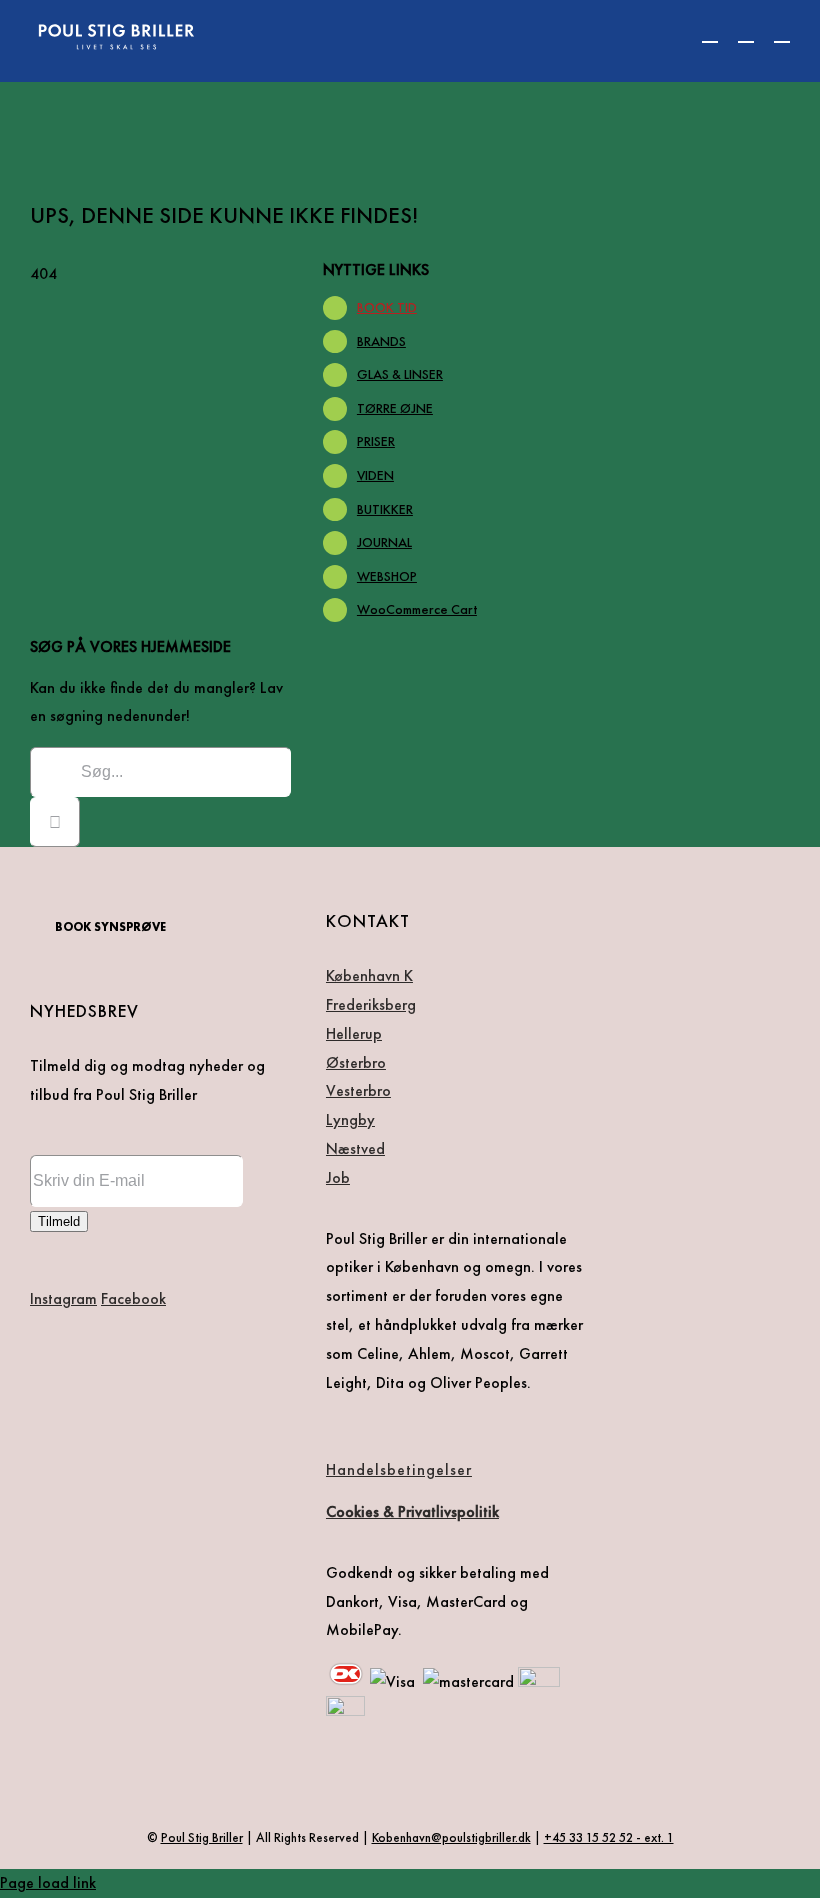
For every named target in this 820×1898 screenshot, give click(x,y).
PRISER (376, 441)
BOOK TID (387, 307)
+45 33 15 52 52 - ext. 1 (609, 1837)
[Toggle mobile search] (746, 32)
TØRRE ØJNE (395, 408)
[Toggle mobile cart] (710, 32)
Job (338, 1177)
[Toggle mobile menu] (782, 32)
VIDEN (375, 475)
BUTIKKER (385, 509)
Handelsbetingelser (399, 1469)
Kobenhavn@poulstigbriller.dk (451, 1837)
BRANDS (381, 341)
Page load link (48, 1882)
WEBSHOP (387, 576)
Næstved (355, 1148)
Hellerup (354, 1033)
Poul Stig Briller (202, 1837)
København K (369, 975)
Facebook (133, 1298)
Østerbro (356, 1062)
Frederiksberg (371, 1004)
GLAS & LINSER (400, 374)
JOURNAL (384, 542)
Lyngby (350, 1119)
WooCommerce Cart (417, 609)
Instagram (63, 1298)
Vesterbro (358, 1090)
